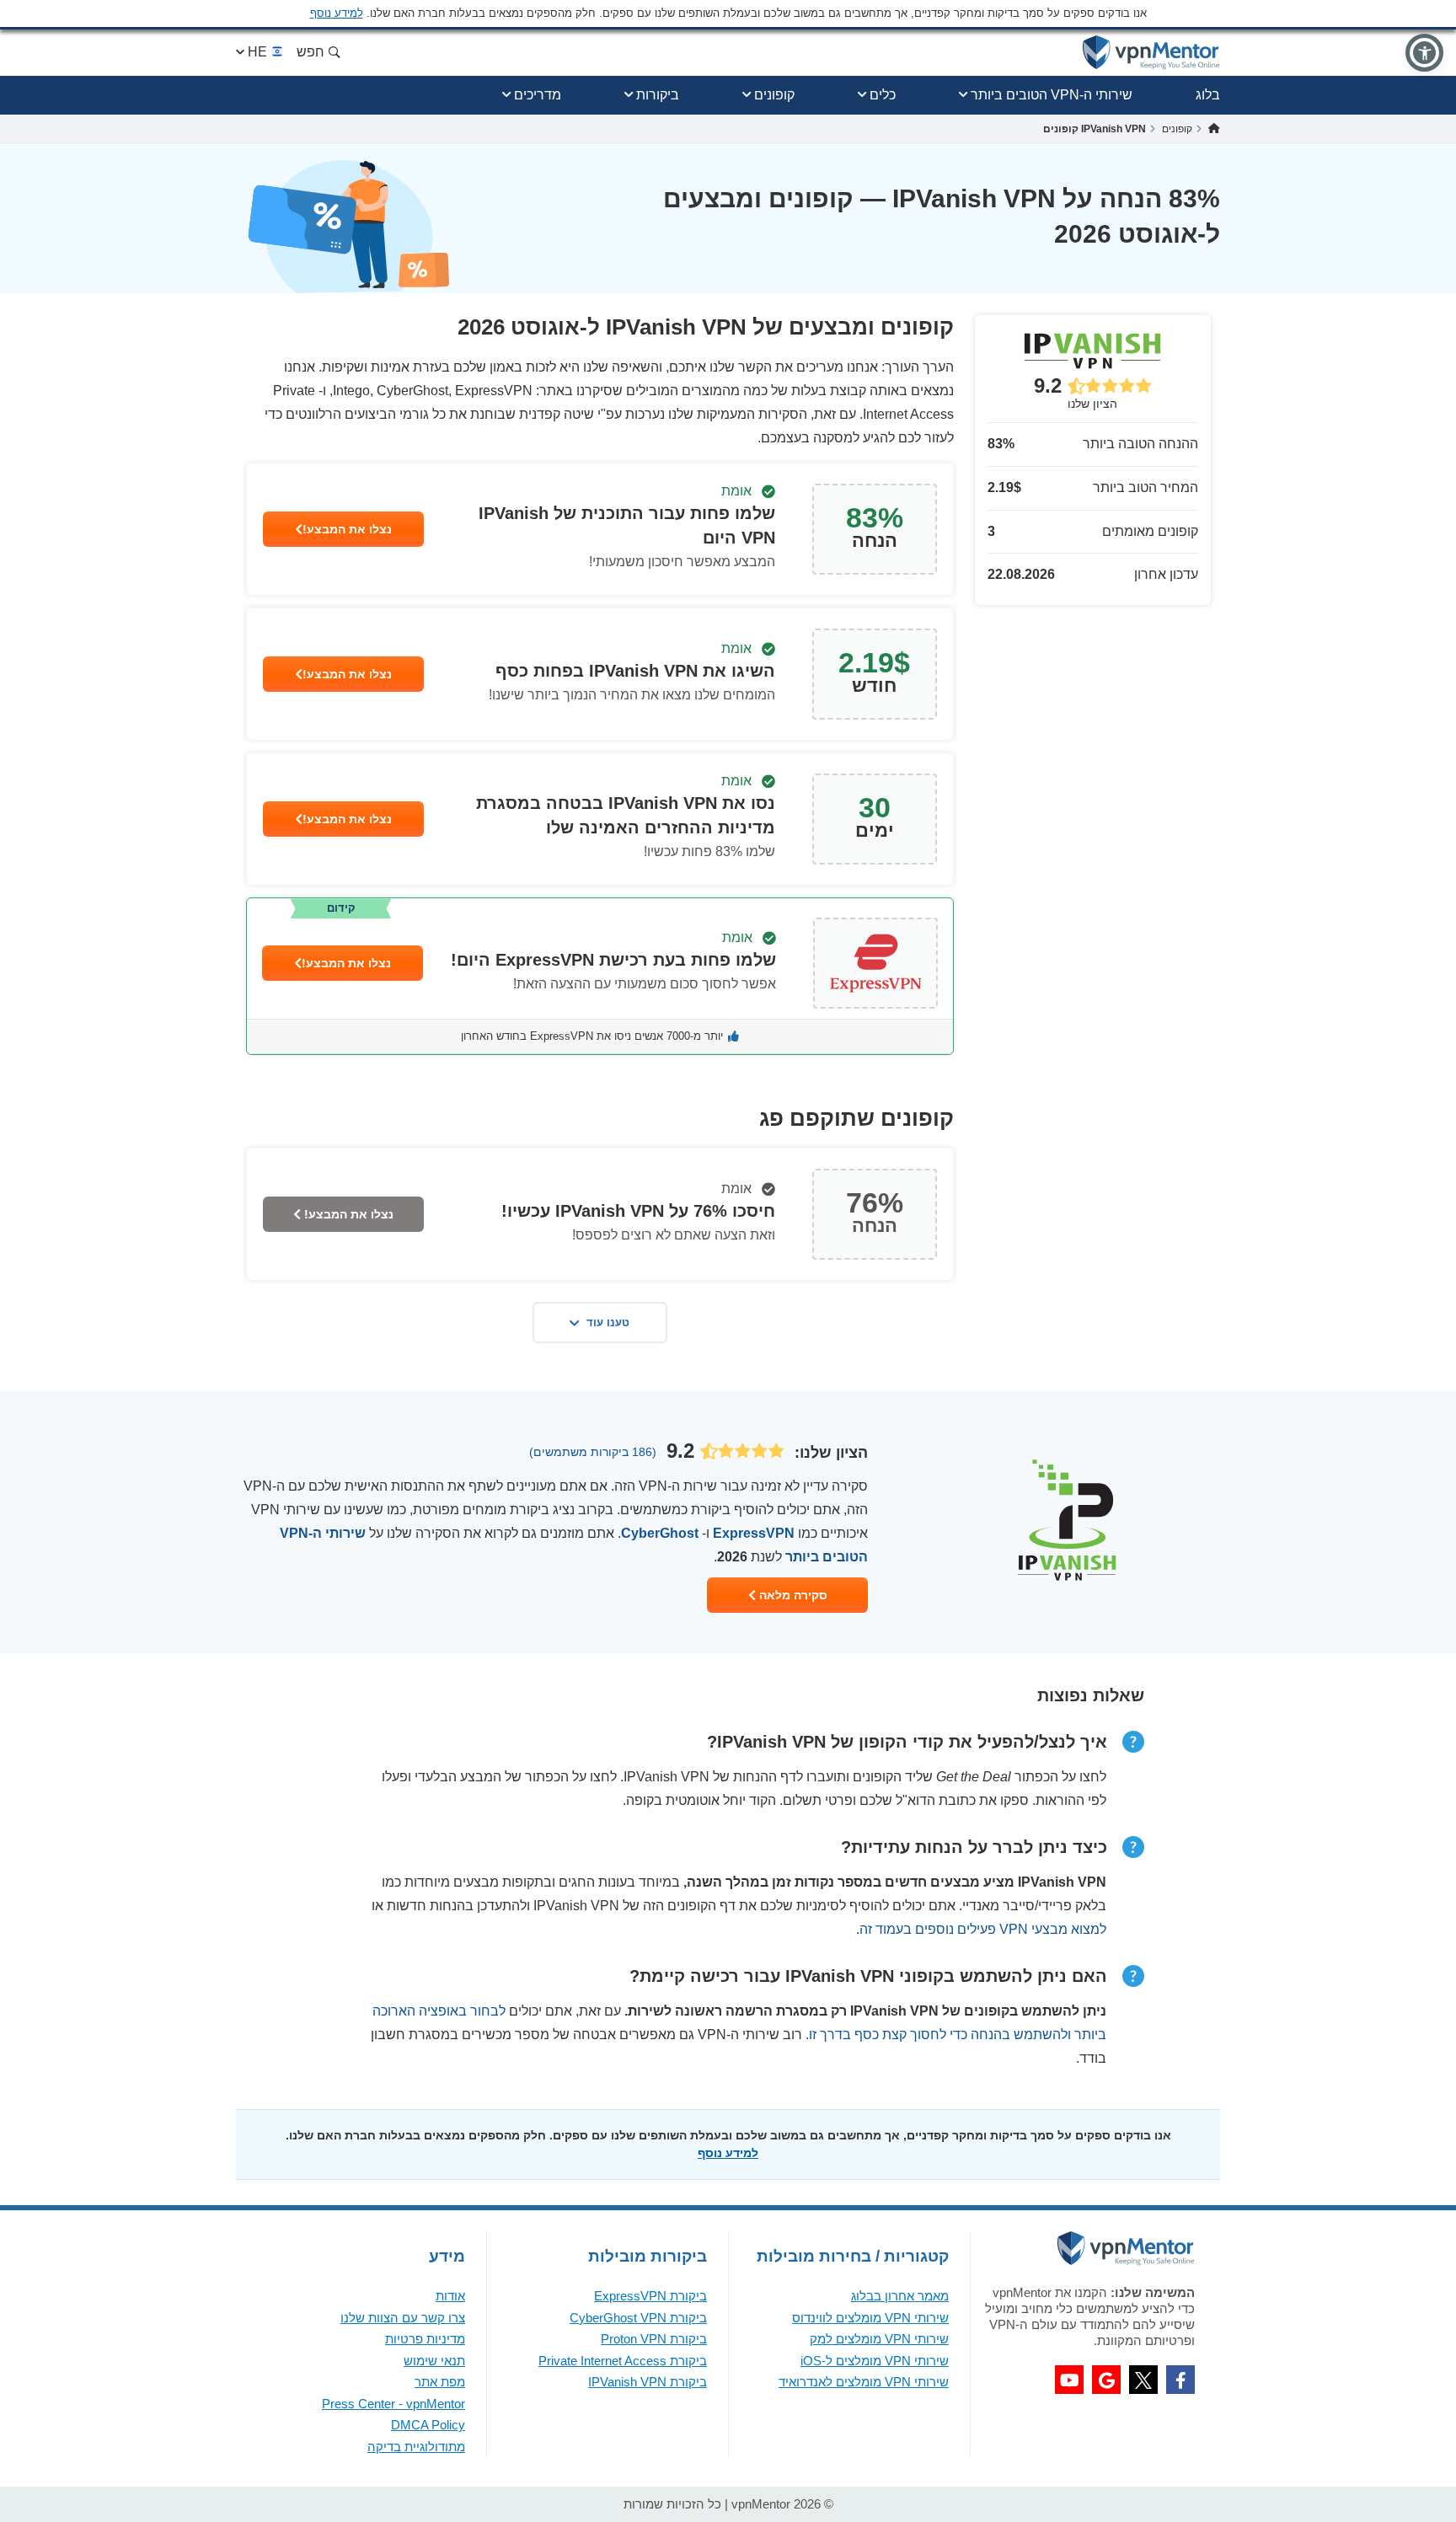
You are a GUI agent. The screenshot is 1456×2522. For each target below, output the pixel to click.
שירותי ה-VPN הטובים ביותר (1052, 95)
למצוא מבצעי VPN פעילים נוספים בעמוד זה (983, 1929)
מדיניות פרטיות (425, 2339)
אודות (450, 2296)
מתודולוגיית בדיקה (416, 2447)
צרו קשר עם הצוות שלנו (403, 2318)
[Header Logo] (1151, 53)
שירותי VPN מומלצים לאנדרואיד (864, 2382)
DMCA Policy (428, 2425)
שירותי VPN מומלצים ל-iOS (875, 2361)
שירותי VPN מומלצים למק (879, 2339)
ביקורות (658, 95)
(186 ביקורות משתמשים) (593, 1452)
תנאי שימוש (434, 2361)
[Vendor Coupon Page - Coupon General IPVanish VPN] (600, 529)
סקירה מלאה (792, 1595)
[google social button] (1106, 2380)
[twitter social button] (1143, 2380)
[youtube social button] (1069, 2380)
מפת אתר (440, 2382)
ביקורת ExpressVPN (650, 2296)
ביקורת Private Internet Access (623, 2361)
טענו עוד (608, 1323)
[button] (1424, 53)
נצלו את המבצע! (347, 529)
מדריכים (538, 95)
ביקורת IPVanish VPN (648, 2382)
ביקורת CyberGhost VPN (638, 2318)
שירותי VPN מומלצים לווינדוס (870, 2318)
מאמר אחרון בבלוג (900, 2296)
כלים (883, 95)
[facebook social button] (1180, 2380)
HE (257, 52)
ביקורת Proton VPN (654, 2339)
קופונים (774, 95)
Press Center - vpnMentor (393, 2404)
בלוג (1208, 95)
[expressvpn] (600, 976)
